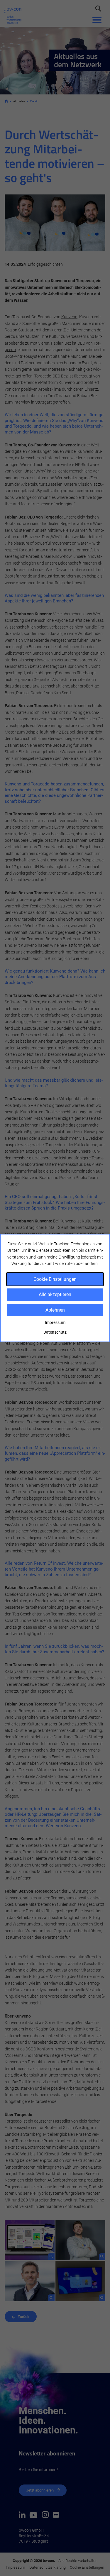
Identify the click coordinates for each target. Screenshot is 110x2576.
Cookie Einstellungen (55, 1279)
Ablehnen (55, 1310)
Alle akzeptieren (55, 1294)
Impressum (55, 1322)
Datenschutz (55, 1332)
